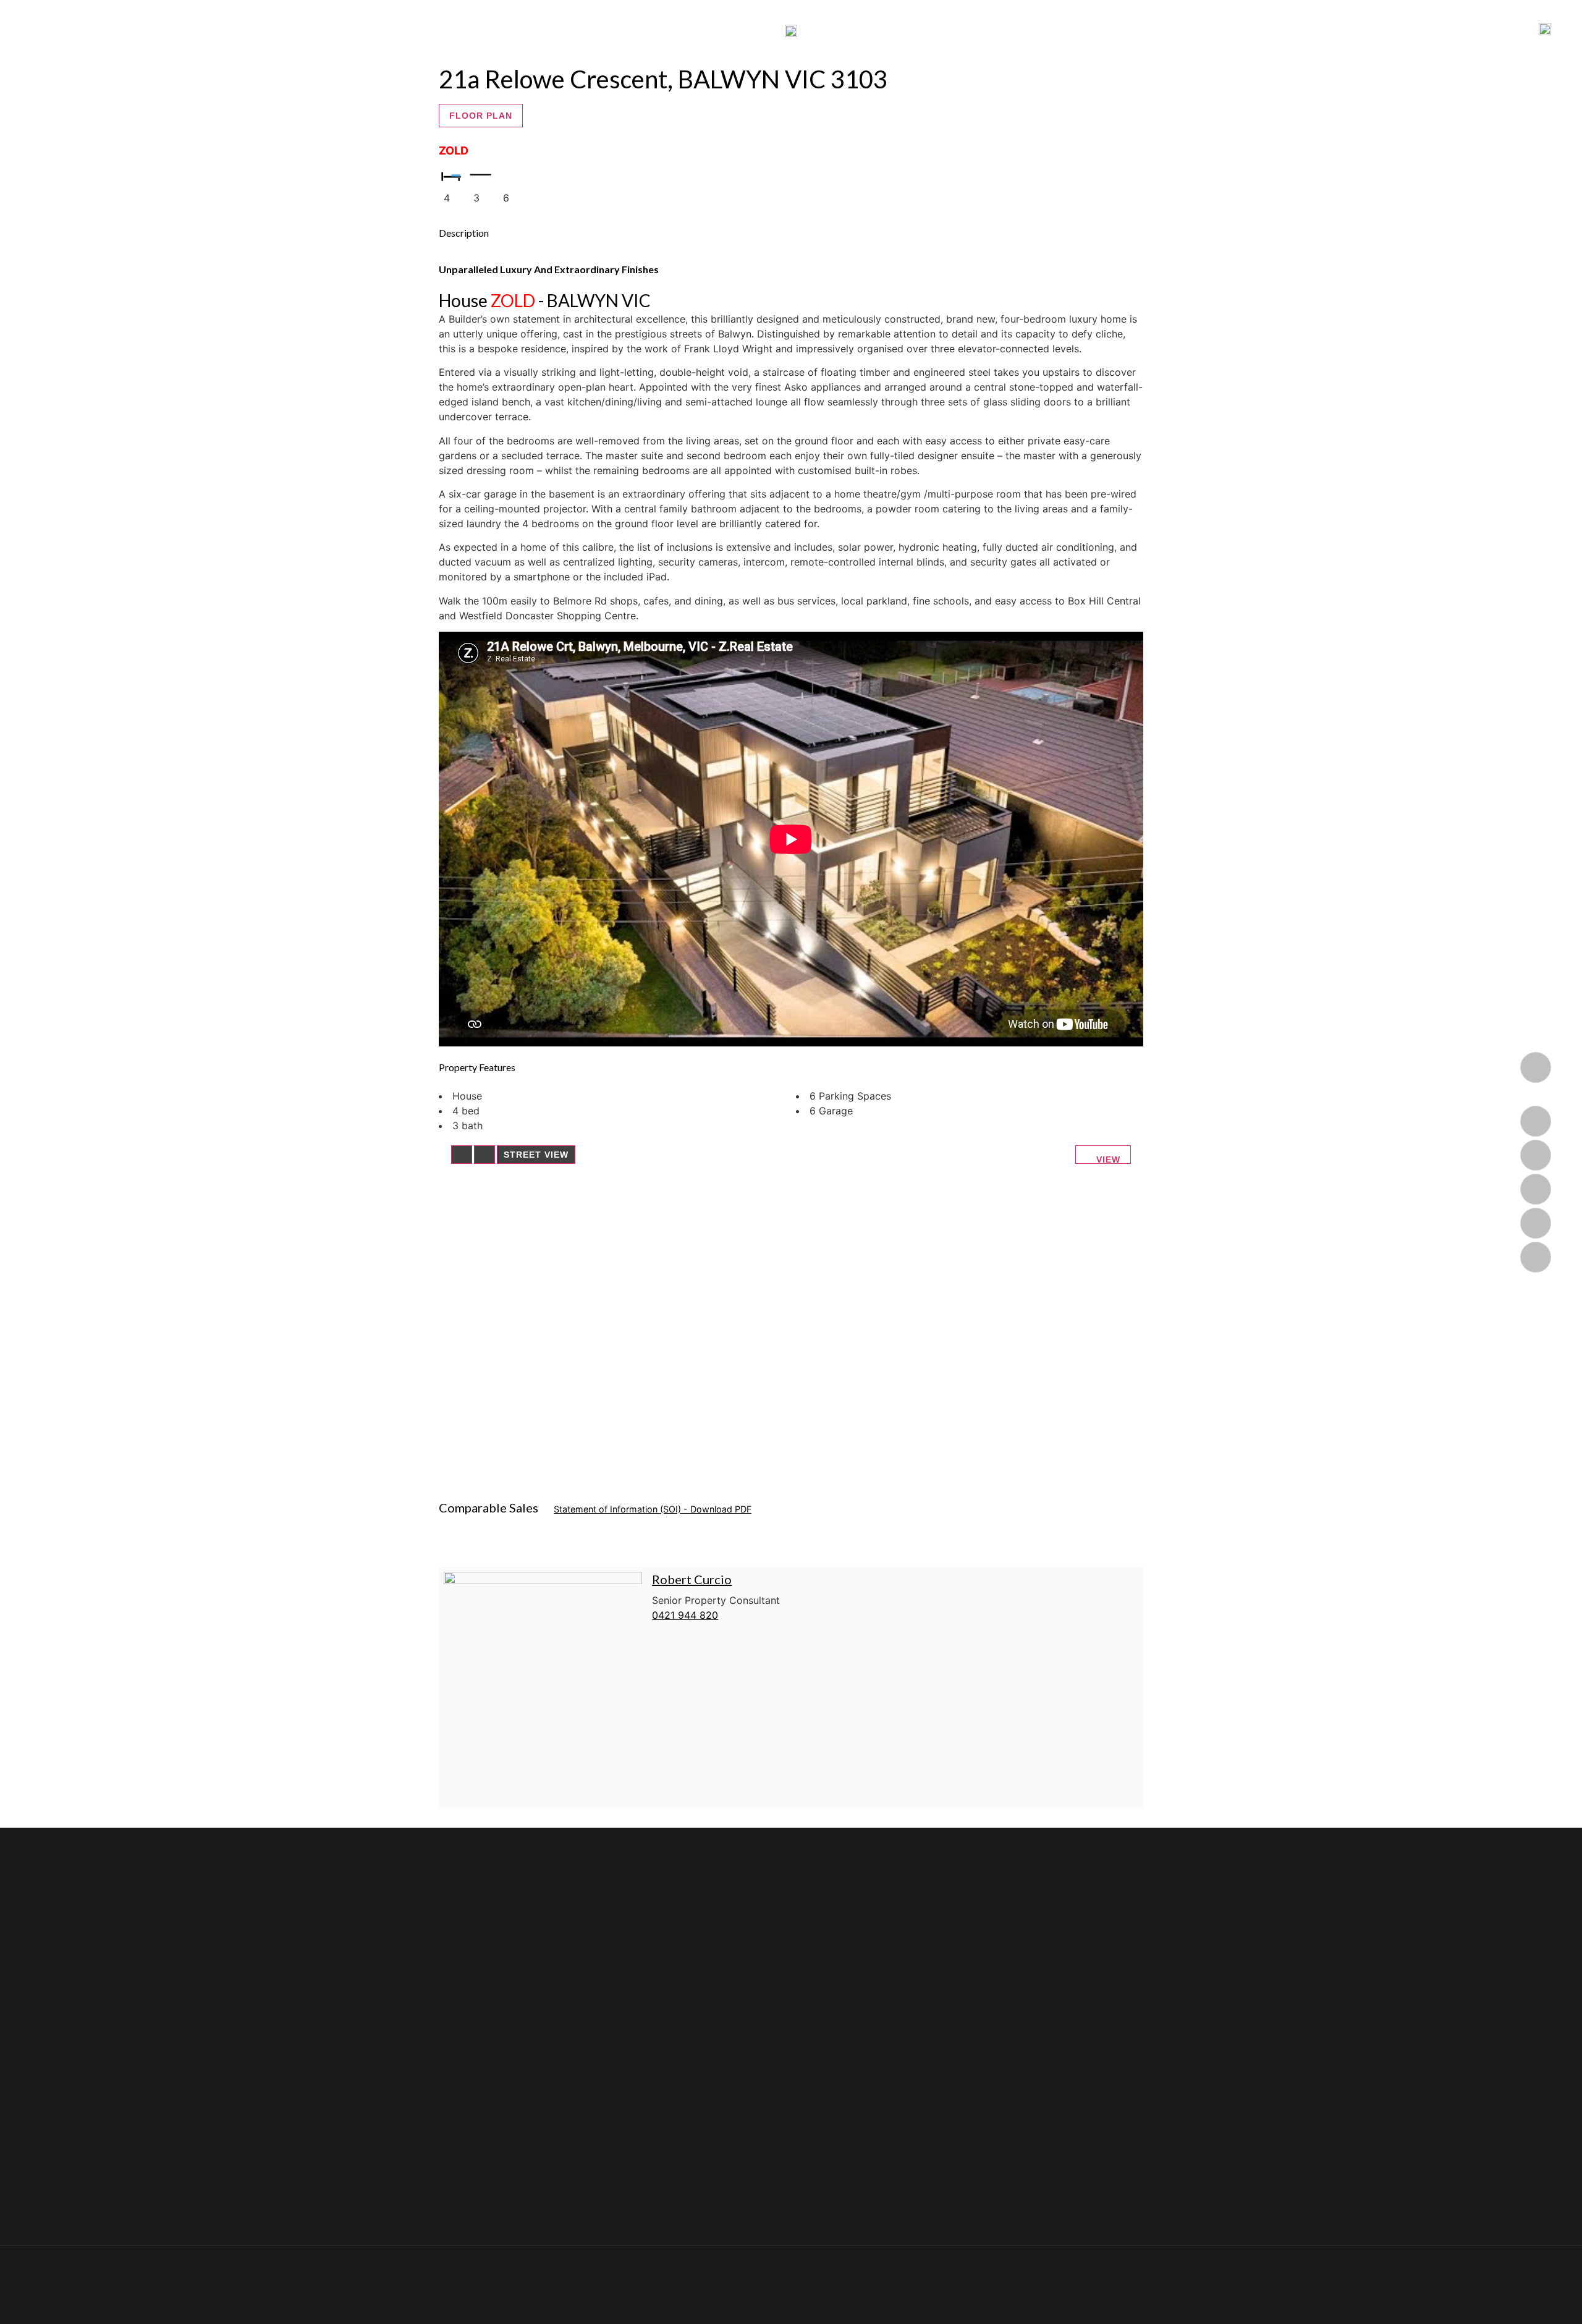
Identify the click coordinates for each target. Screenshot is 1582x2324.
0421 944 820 (685, 1615)
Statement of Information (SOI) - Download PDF (653, 1509)
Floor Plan (481, 116)
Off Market (865, 30)
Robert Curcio (692, 1579)
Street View (536, 1155)
